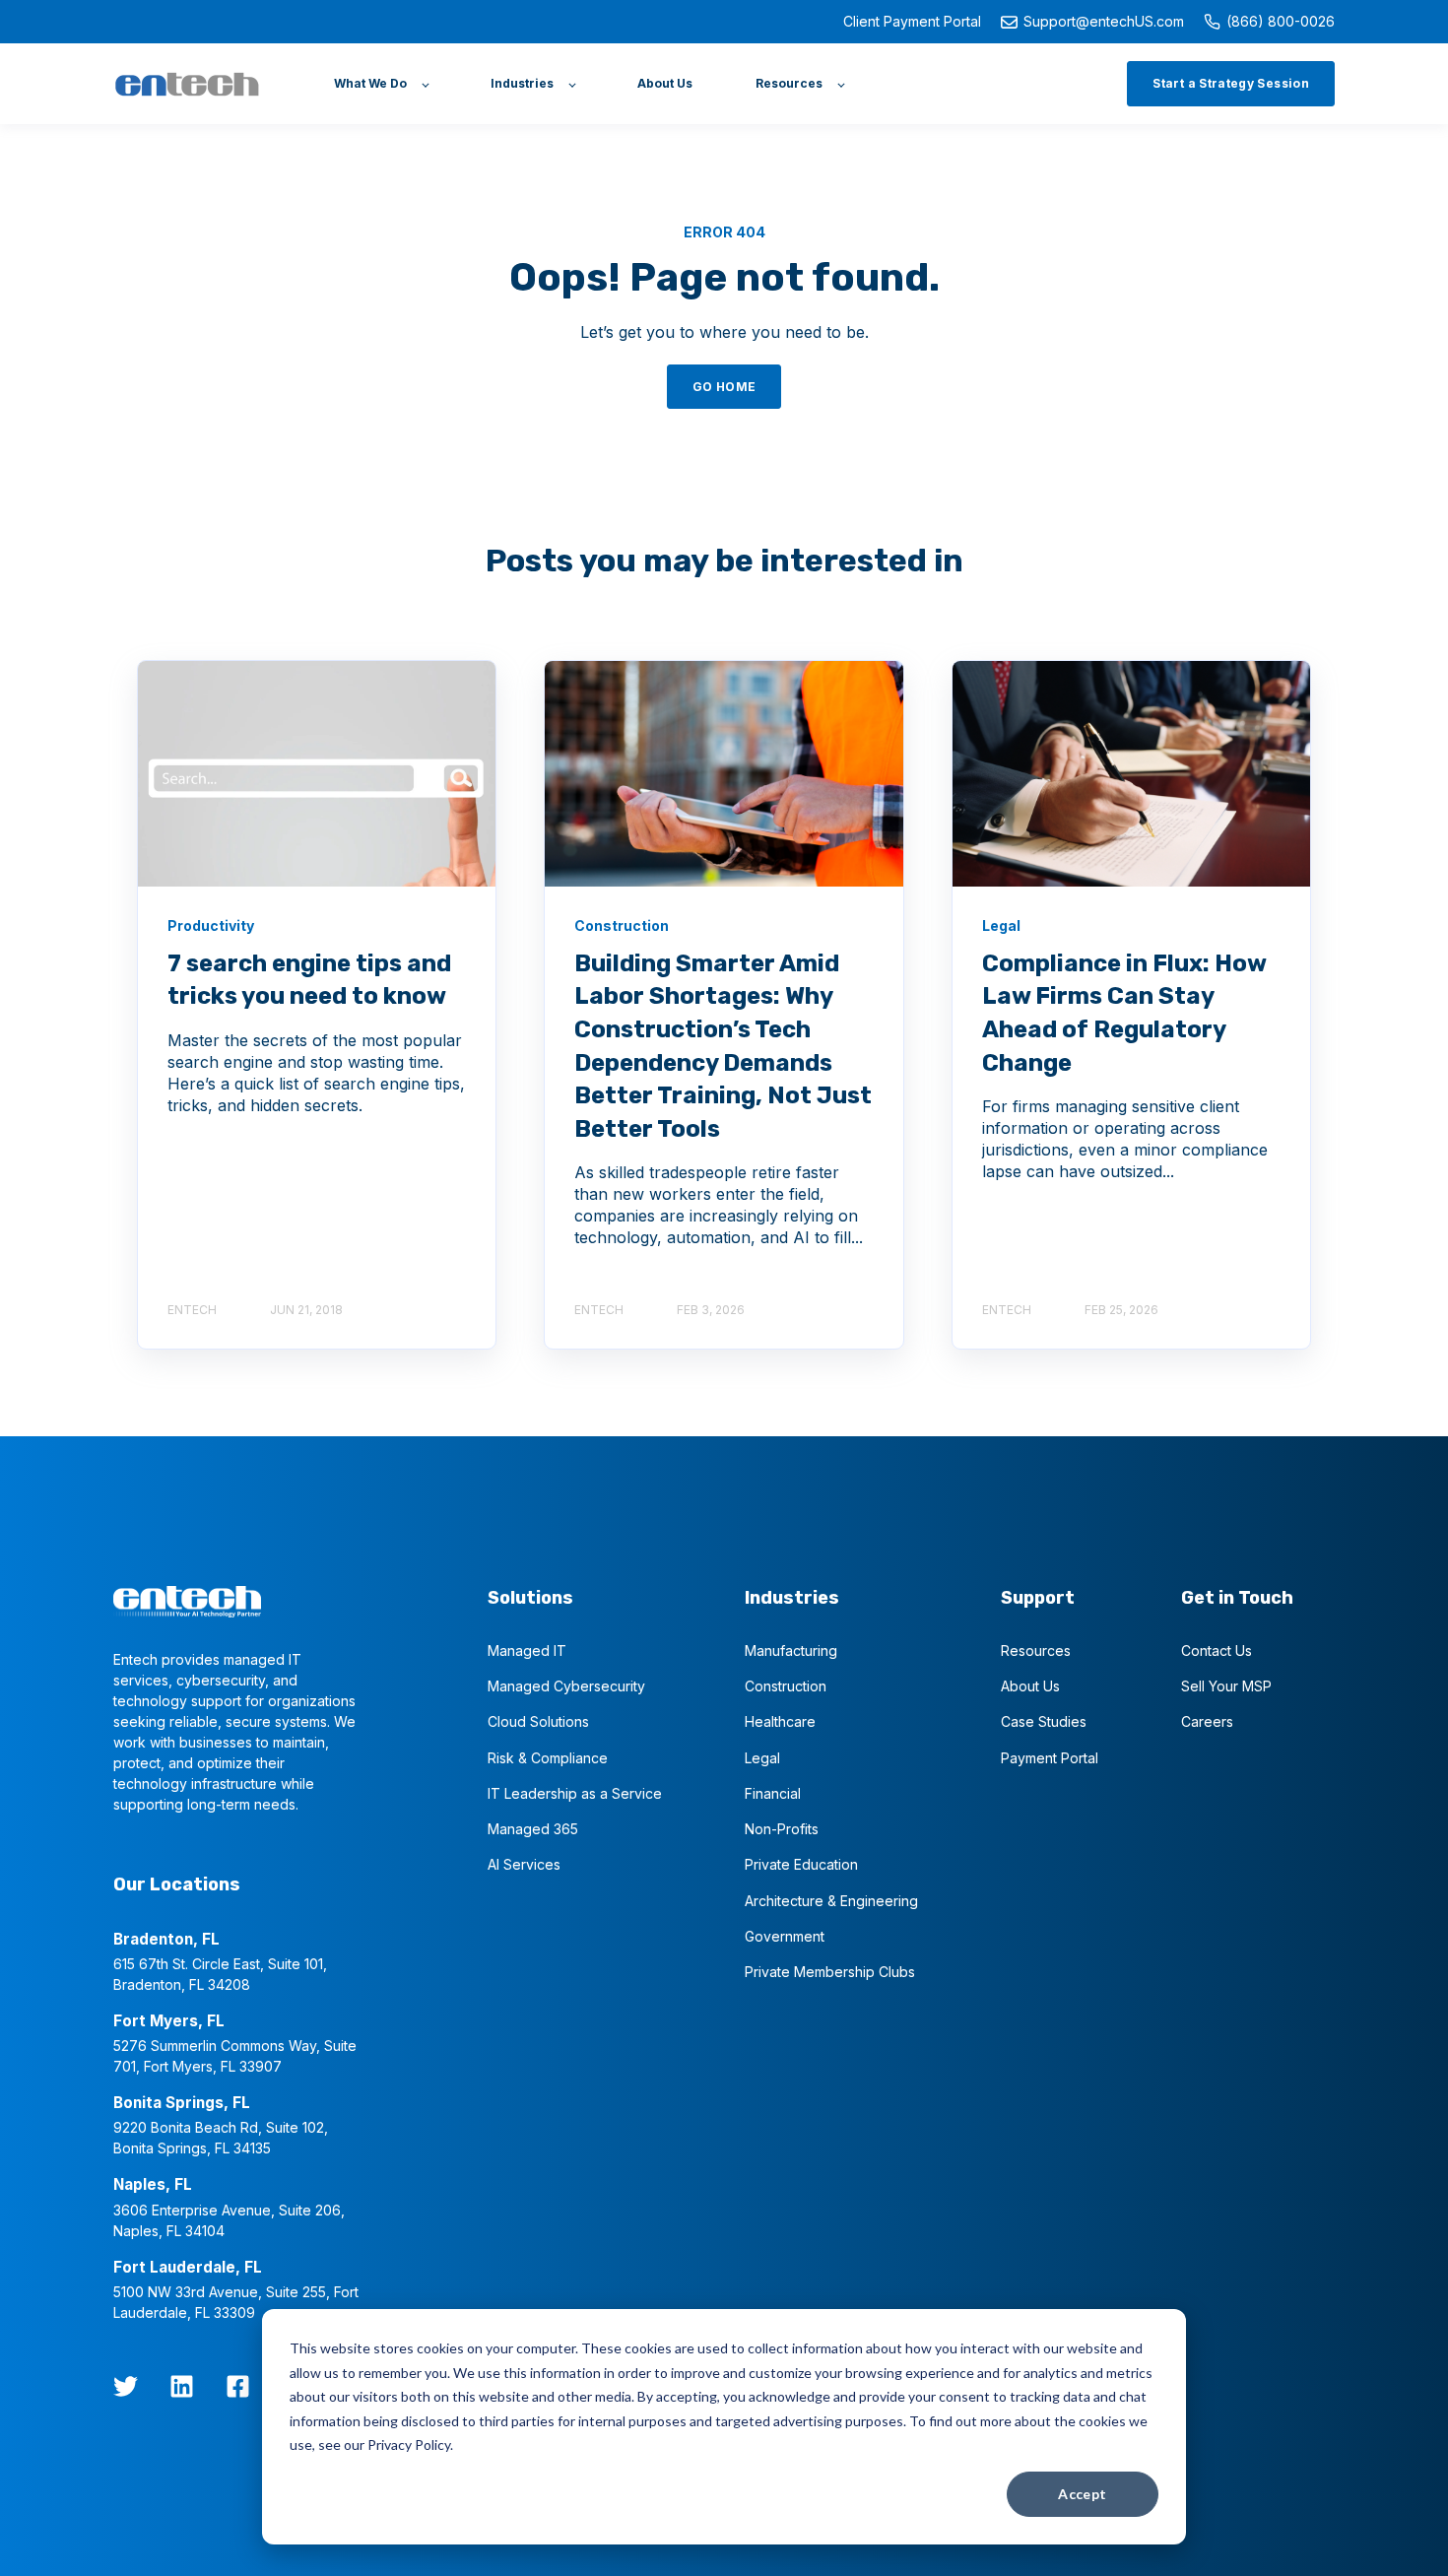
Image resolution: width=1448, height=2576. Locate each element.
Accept (1083, 2494)
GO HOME (724, 387)
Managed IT (527, 1651)
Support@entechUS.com (1104, 21)
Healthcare (780, 1721)
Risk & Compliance (548, 1758)
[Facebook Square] (238, 2386)
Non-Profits (782, 1829)
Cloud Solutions (538, 1721)
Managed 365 (533, 1829)
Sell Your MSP (1226, 1686)
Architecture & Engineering (831, 1901)
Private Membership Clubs (830, 1972)
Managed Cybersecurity (566, 1686)
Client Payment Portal (912, 21)
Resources (1036, 1651)
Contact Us (1217, 1651)
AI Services (524, 1864)
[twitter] (126, 2386)
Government (785, 1936)
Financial (773, 1793)
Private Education (801, 1864)
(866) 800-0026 (1281, 21)
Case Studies (1044, 1721)
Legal (762, 1758)
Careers (1207, 1721)
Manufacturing (791, 1651)
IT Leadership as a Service (575, 1793)
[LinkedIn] (182, 2386)
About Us (1030, 1686)
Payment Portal (1050, 1758)
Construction (786, 1686)
